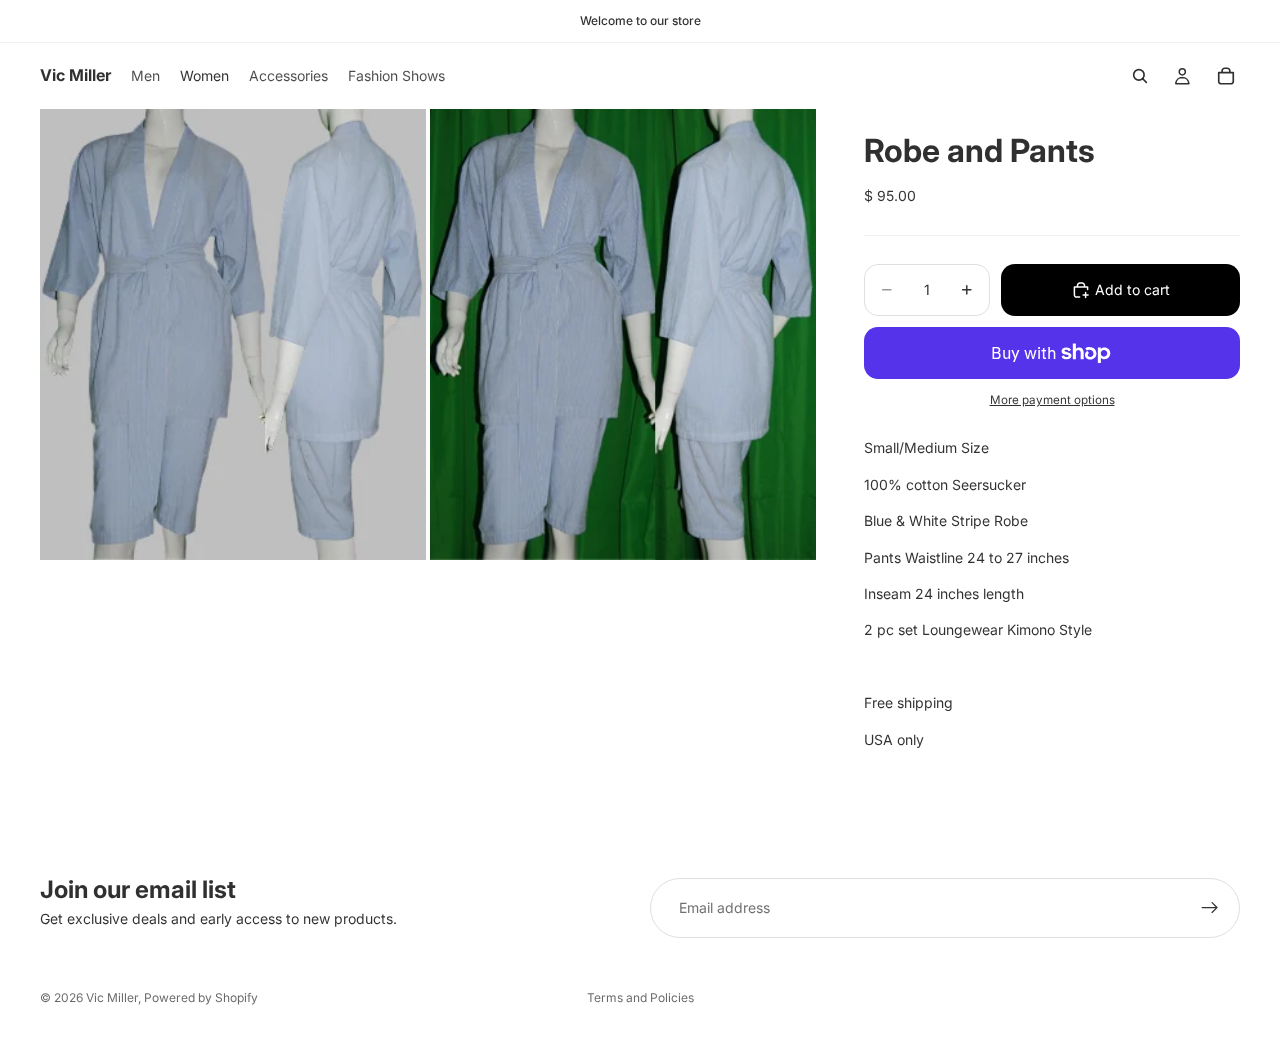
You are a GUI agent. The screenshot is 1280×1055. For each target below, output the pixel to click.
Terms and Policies (640, 997)
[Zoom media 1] (233, 334)
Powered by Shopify (201, 997)
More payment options (1052, 400)
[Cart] (1226, 76)
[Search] (1140, 76)
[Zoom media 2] (623, 334)
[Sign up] (1210, 908)
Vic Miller (112, 997)
